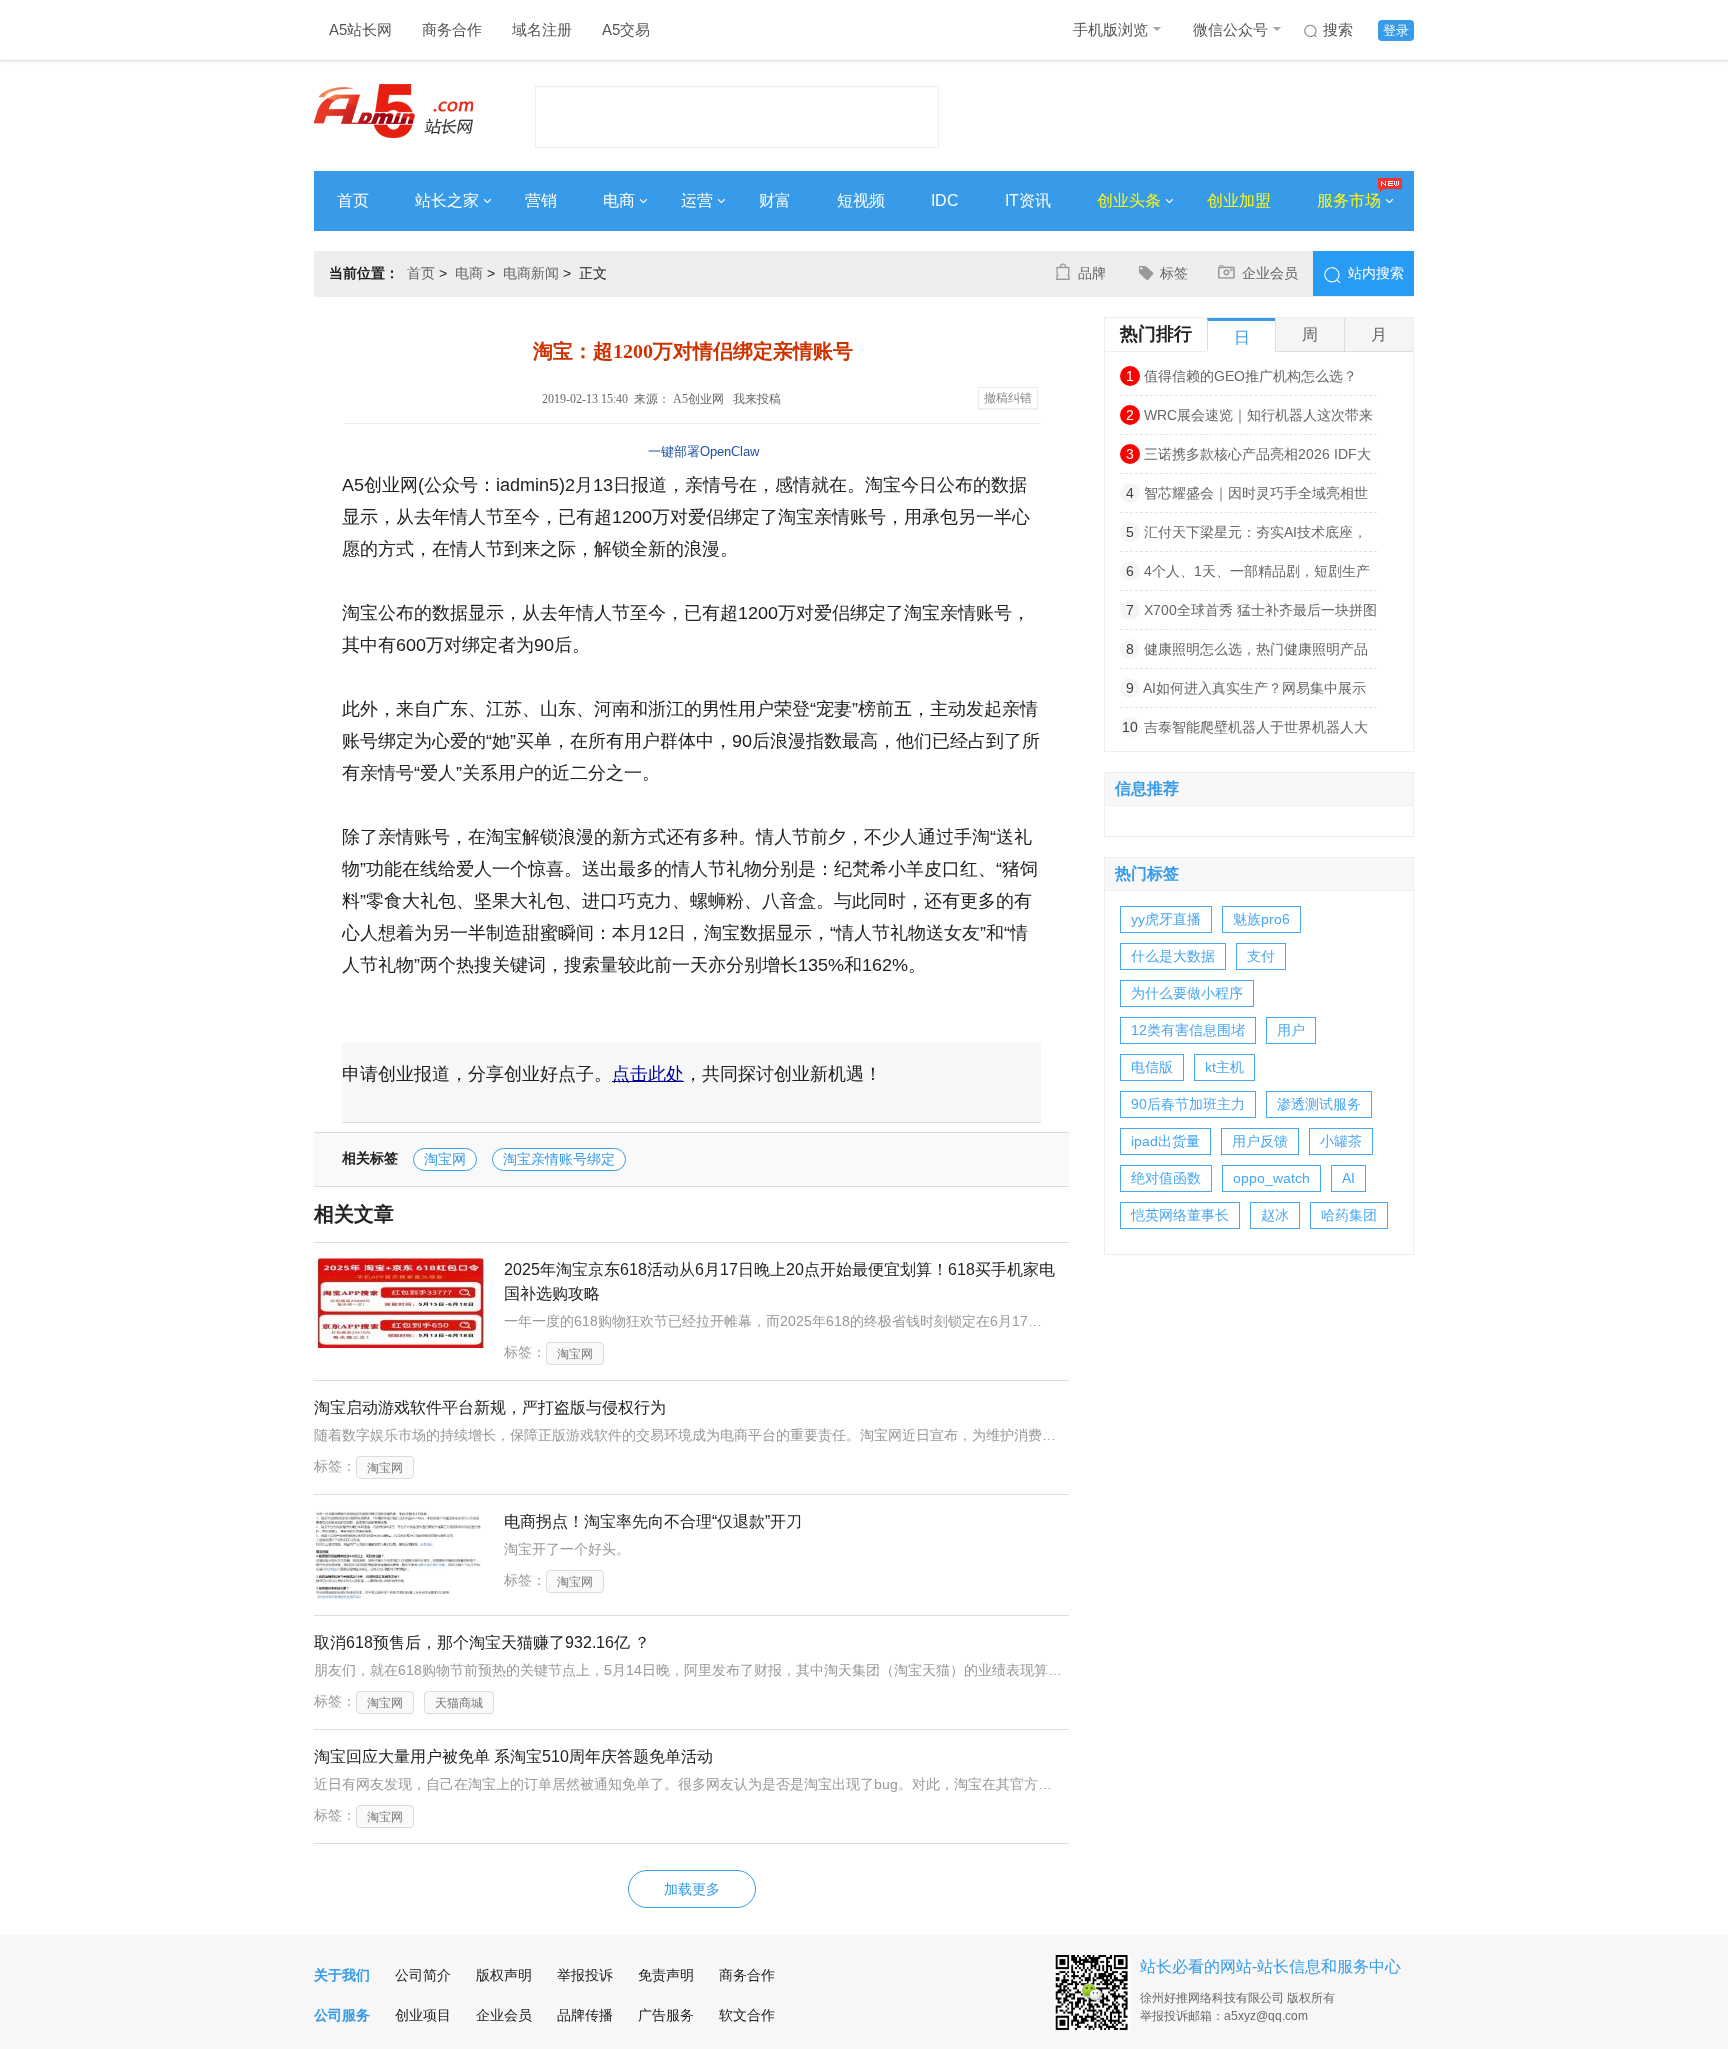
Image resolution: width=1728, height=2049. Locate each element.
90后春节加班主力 (1188, 1104)
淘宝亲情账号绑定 (559, 1159)
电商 (619, 200)
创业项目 (423, 2015)
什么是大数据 (1173, 956)
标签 (1174, 273)
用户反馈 (1260, 1141)
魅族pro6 (1261, 919)
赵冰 (1275, 1215)
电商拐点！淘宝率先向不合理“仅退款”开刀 (653, 1521)
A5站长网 (360, 29)
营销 (541, 200)
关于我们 (342, 1975)
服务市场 (1349, 200)
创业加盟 (1239, 200)
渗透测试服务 (1319, 1104)
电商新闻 (531, 273)
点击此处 (648, 1074)
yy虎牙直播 (1166, 919)
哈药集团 (1349, 1215)
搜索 (1338, 29)
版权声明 (504, 1975)
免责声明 (666, 1975)
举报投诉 (585, 1975)
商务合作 (452, 29)
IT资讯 (1028, 200)
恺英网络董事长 (1180, 1215)
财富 (775, 200)
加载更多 (692, 1889)
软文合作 (747, 2015)
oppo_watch (1271, 1178)
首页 (353, 200)
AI (1348, 1178)
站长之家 (447, 200)
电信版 (1152, 1067)
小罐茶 (1341, 1141)
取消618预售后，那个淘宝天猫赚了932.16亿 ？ (482, 1642)
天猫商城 (459, 1703)
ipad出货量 (1165, 1141)
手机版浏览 (1110, 29)
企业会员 (1270, 273)
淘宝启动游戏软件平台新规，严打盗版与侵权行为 (490, 1407)
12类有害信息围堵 (1188, 1030)
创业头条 (1129, 200)
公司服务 (342, 2015)
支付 (1261, 956)
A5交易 (626, 29)
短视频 (861, 200)
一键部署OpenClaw (703, 451)
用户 (1291, 1030)
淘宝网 (445, 1159)
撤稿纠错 (1008, 398)
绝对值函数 (1166, 1178)
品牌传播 (585, 2015)
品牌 (1092, 273)
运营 (697, 200)
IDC (945, 200)
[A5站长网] (393, 111)
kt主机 (1224, 1067)
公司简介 (423, 1975)
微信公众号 (1230, 29)
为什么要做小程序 (1187, 993)
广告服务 (666, 2015)
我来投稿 (757, 399)
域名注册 (542, 29)
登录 (1396, 30)
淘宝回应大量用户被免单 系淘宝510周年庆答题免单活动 (513, 1756)
